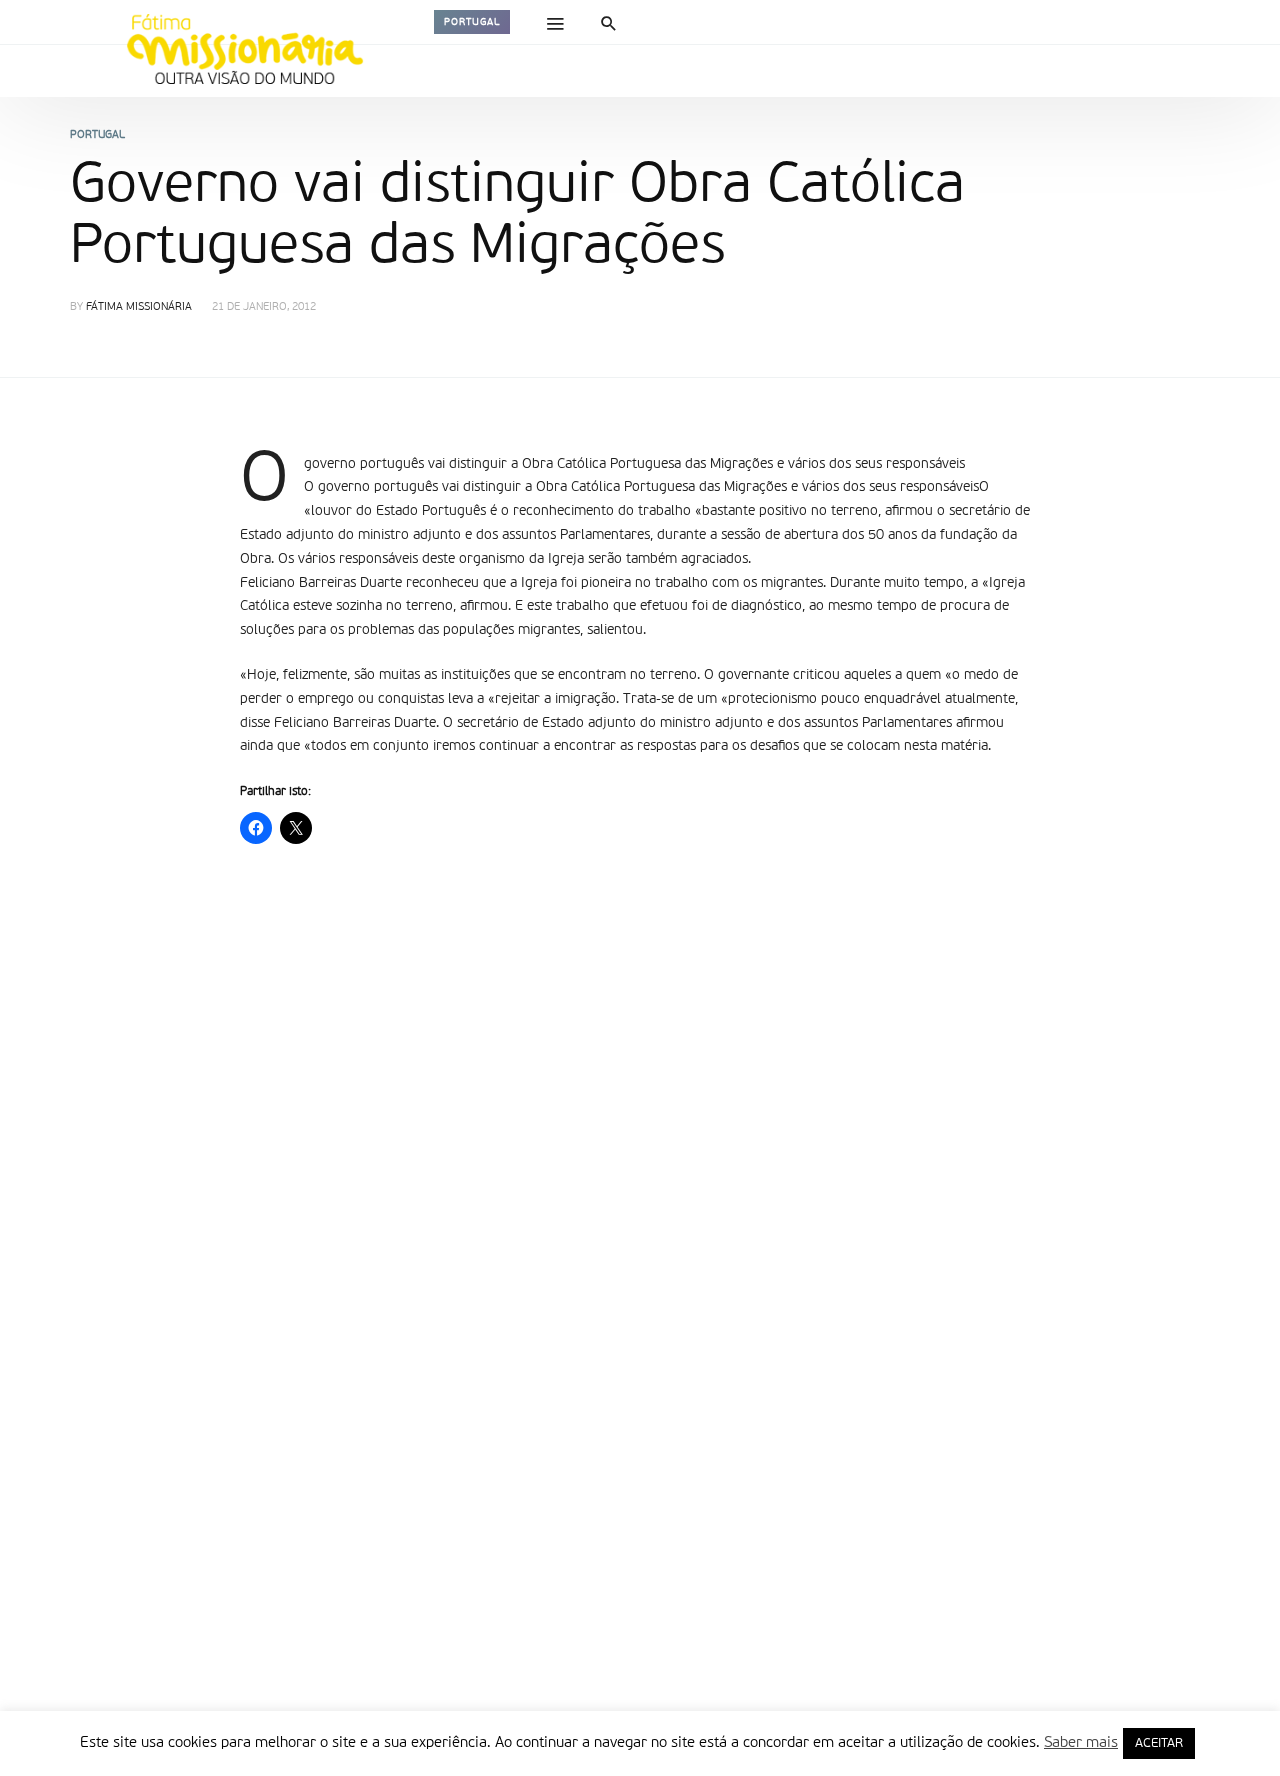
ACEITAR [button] (1159, 1743)
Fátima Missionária (139, 307)
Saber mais (1081, 1742)
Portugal (472, 22)
